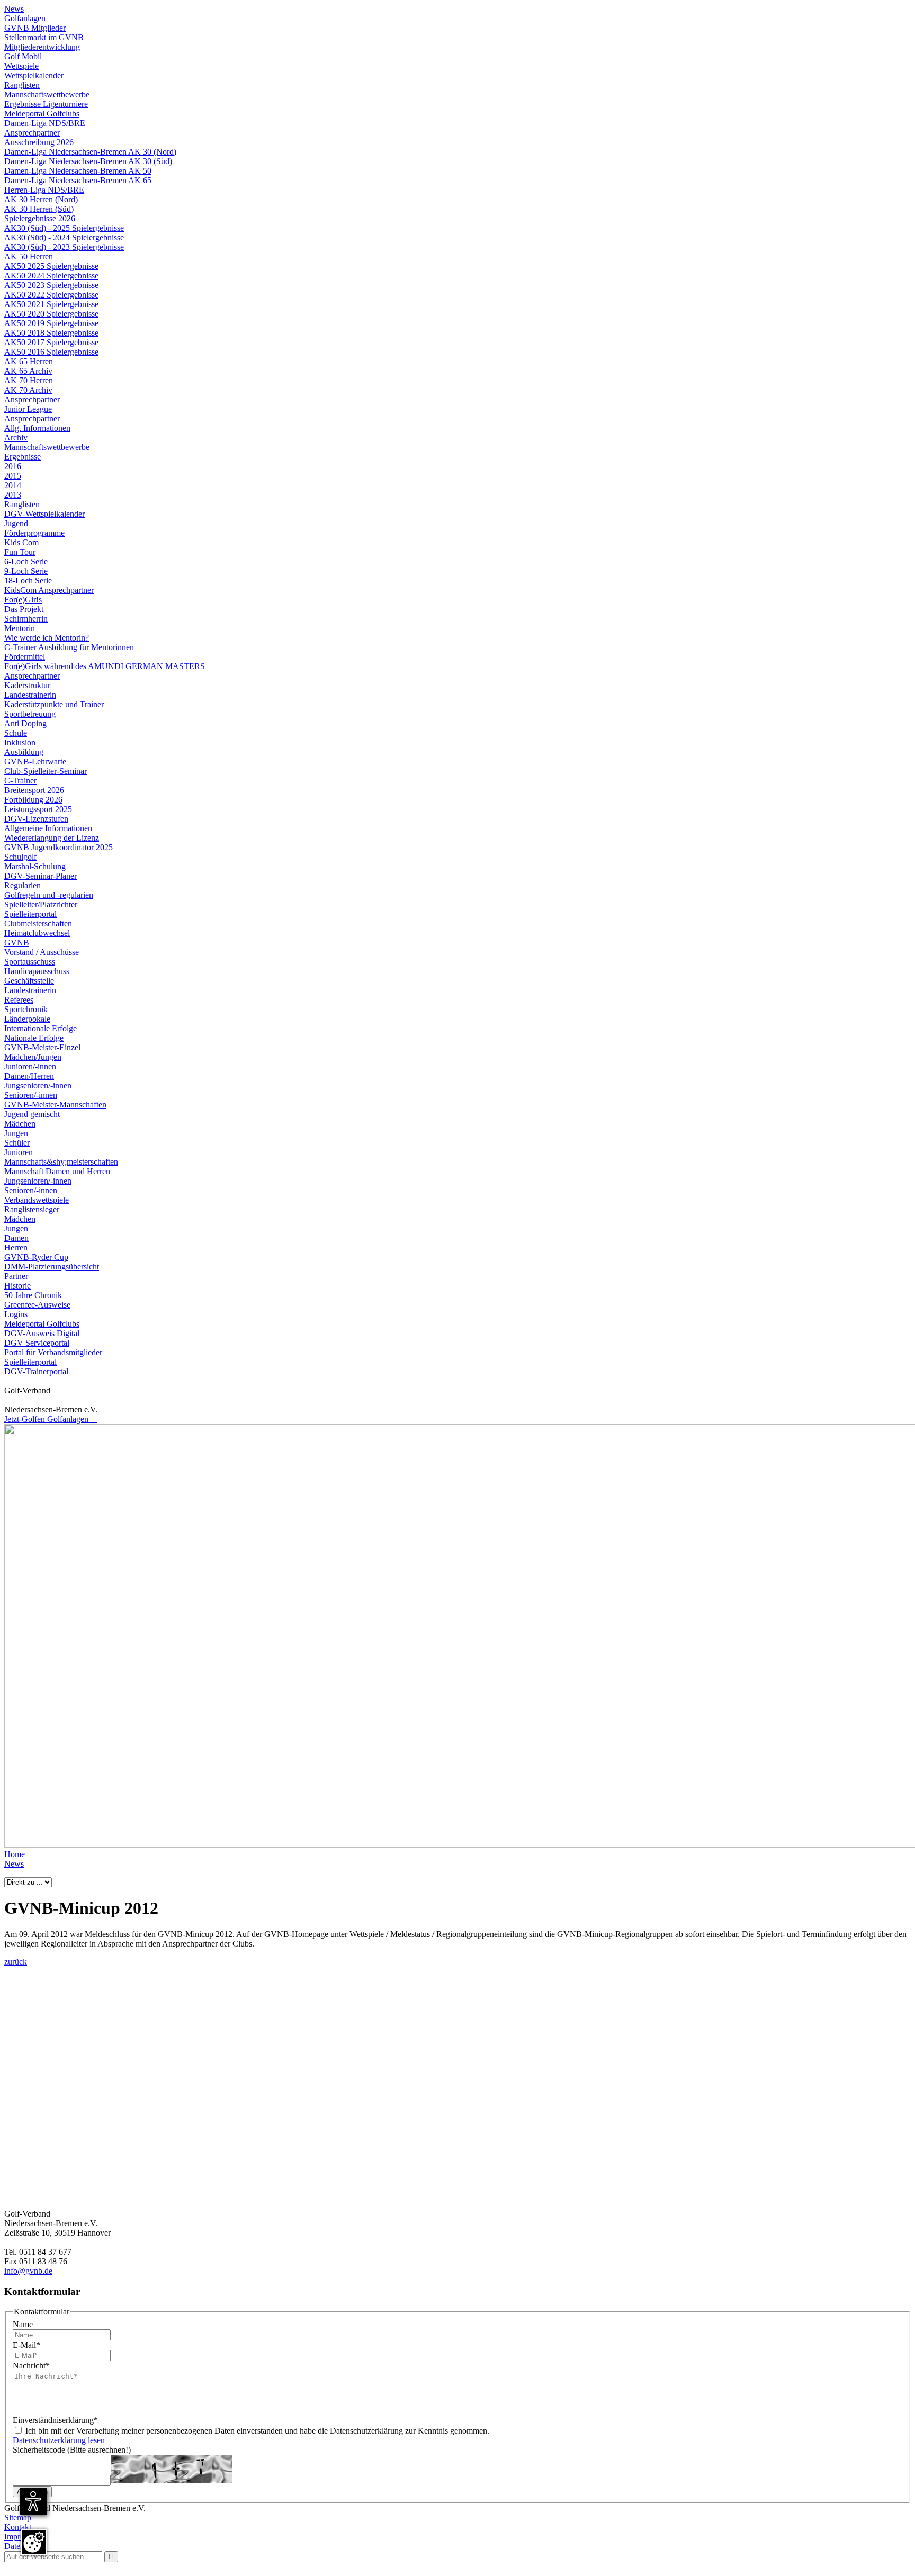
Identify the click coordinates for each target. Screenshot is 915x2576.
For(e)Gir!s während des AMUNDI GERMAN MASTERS (105, 666)
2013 (13, 495)
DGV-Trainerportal (36, 1371)
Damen (16, 1238)
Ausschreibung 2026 (39, 142)
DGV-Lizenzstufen (36, 819)
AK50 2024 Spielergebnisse (51, 276)
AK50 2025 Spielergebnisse (51, 266)
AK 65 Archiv (28, 371)
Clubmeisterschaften (38, 924)
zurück (16, 1962)
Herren (16, 1248)
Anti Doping (25, 723)
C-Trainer (20, 781)
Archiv (16, 438)
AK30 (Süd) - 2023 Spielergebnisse (64, 247)
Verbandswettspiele (37, 1200)
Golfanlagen (25, 18)
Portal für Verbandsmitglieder (53, 1352)
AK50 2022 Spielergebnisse (51, 295)
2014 (13, 485)
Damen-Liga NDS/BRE (45, 123)
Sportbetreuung (30, 714)
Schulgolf (20, 857)
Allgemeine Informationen (48, 828)
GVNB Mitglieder (35, 28)
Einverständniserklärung (55, 2420)
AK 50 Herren (29, 256)
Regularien (23, 885)
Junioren (19, 1152)
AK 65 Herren (29, 361)
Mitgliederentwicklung (42, 47)
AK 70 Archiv (28, 390)
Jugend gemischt (32, 1114)
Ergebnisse (23, 457)
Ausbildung (24, 752)
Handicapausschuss (37, 971)
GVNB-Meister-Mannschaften (55, 1105)
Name (23, 2324)
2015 (13, 476)
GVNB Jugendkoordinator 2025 (59, 847)
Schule (16, 733)
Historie (17, 1286)
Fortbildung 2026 (33, 800)
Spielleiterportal (30, 914)
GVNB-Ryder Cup (36, 1257)
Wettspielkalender (34, 75)
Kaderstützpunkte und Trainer (54, 704)
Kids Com (21, 542)
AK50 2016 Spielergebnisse (51, 352)
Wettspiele (21, 66)
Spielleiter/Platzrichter (41, 904)
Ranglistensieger (32, 1209)
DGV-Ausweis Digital (42, 1333)
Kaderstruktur (27, 685)
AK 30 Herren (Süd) (39, 209)
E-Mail (26, 2345)
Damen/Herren (29, 1076)
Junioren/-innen (30, 1066)
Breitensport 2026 (34, 790)
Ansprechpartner (32, 133)
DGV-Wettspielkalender (44, 514)
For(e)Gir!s (23, 600)
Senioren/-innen (31, 1095)
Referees (19, 1000)
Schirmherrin (26, 619)
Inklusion (20, 742)
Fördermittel (25, 657)
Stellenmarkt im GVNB (44, 37)
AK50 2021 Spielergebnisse (51, 304)
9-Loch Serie (26, 571)
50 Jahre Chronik (33, 1295)
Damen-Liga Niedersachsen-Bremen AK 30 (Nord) (90, 152)
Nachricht (31, 2366)
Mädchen (20, 1124)
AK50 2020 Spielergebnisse (51, 314)
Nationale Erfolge (34, 1038)
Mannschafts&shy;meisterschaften (61, 1162)
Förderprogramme (34, 533)
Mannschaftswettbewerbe (47, 94)
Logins (16, 1314)
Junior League (28, 409)
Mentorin (20, 628)
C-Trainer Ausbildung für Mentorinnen (69, 647)
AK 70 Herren (29, 380)
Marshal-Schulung (35, 866)
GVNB (17, 943)
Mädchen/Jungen (33, 1057)
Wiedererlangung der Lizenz (52, 838)
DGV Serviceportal (37, 1343)
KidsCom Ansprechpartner (49, 590)
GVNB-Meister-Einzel (42, 1047)
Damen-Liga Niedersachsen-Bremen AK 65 (78, 180)
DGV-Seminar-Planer (41, 876)
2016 (13, 466)
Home (15, 1854)
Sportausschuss (30, 962)
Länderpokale (27, 1019)
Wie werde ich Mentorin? (47, 638)
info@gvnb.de (28, 2271)
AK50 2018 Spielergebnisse (51, 333)
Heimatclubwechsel (37, 933)
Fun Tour (20, 552)
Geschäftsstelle (29, 981)
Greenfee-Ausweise (37, 1305)
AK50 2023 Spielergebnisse (51, 285)
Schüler (17, 1143)
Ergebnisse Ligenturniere (46, 104)
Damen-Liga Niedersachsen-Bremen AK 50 (78, 171)
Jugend (16, 523)
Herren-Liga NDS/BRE (44, 190)
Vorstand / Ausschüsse (42, 952)
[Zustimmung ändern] (34, 2542)
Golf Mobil (23, 56)
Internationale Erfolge (41, 1028)
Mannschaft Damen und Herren (57, 1171)
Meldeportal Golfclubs (42, 114)
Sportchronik (26, 1009)
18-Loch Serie (28, 580)
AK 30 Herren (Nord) (41, 199)
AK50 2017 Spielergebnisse (51, 342)
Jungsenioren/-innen (38, 1086)
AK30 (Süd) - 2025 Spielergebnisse (64, 228)
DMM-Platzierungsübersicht (52, 1267)
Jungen (16, 1133)
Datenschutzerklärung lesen (59, 2440)
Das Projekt (24, 609)
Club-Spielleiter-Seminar (46, 771)
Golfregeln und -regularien (49, 895)
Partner (16, 1276)
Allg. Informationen (37, 428)
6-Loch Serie (26, 561)
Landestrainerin (30, 695)
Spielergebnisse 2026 (40, 218)
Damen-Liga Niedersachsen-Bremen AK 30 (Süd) (88, 161)
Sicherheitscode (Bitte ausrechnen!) (72, 2450)
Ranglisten (22, 85)
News (14, 9)
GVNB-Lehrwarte (35, 762)
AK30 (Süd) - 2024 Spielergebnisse (64, 237)
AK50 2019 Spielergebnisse (51, 323)
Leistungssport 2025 (38, 809)
